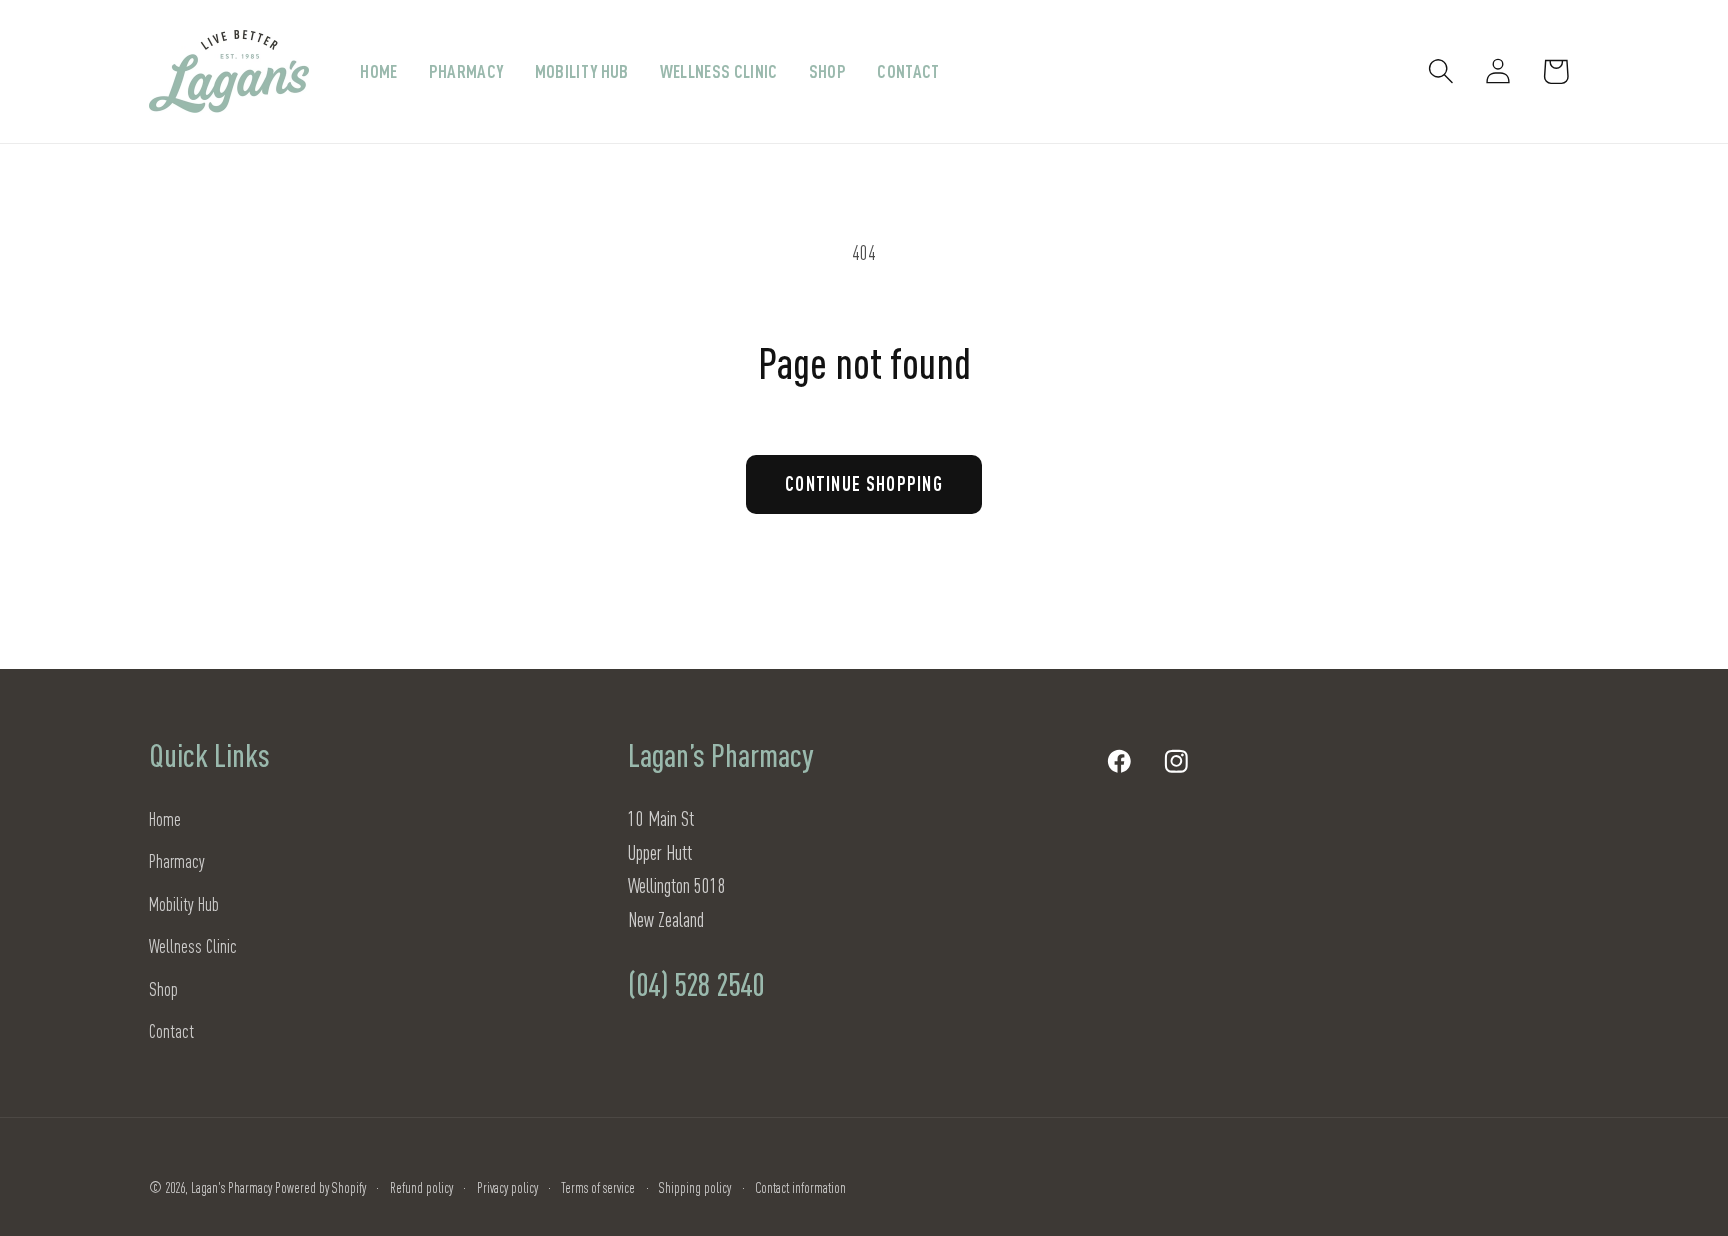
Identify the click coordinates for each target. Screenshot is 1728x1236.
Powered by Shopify (320, 1187)
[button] (1441, 71)
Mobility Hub (184, 903)
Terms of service (598, 1187)
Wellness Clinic (193, 945)
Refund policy (421, 1187)
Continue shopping (864, 483)
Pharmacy (177, 860)
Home (165, 818)
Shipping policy (695, 1187)
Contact (171, 1030)
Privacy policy (507, 1187)
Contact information (800, 1187)
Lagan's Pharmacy (231, 1187)
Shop (163, 988)
